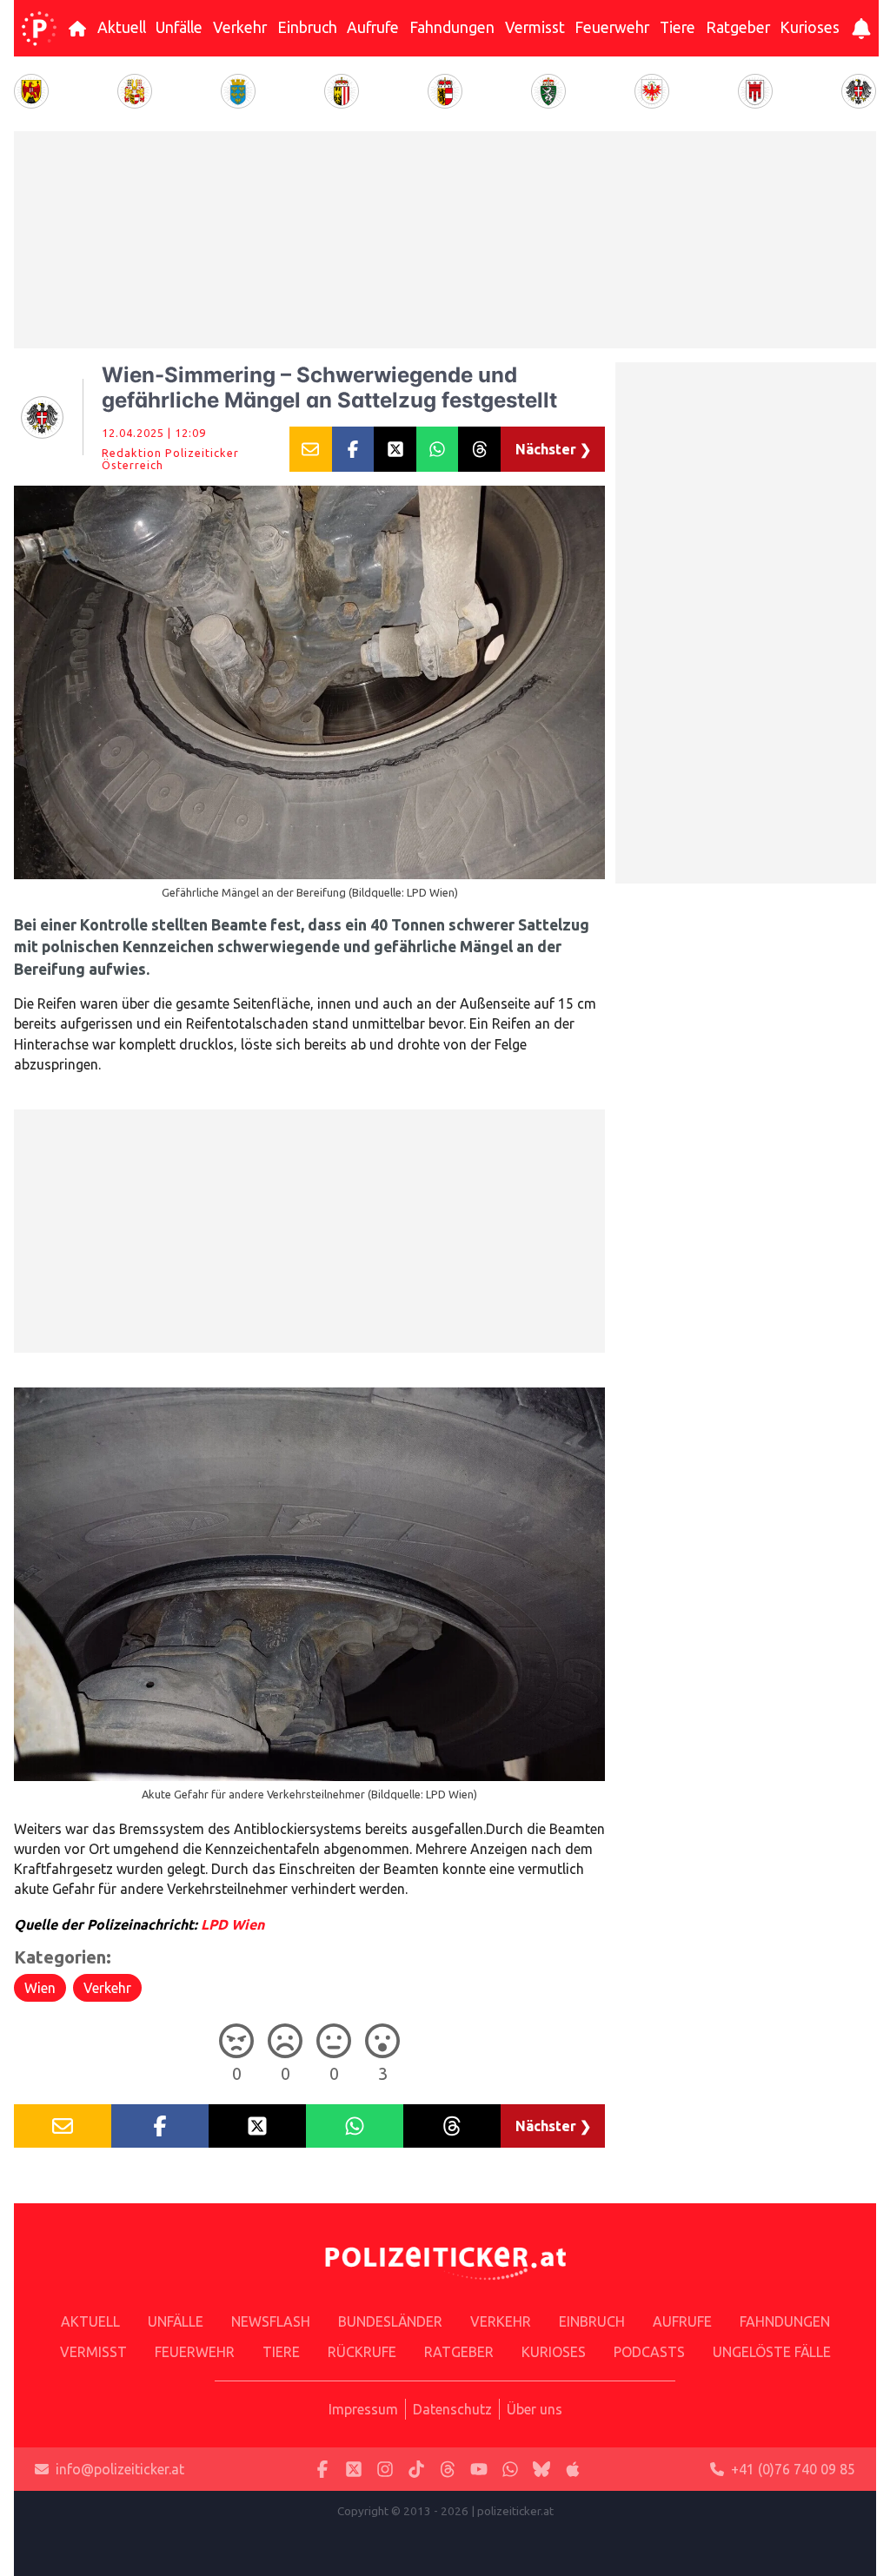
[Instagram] (385, 2470)
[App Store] (573, 2470)
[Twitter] (354, 2470)
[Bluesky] (541, 2470)
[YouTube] (479, 2470)
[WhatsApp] (510, 2470)
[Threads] (448, 2470)
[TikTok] (416, 2470)
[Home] (39, 29)
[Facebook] (322, 2470)
